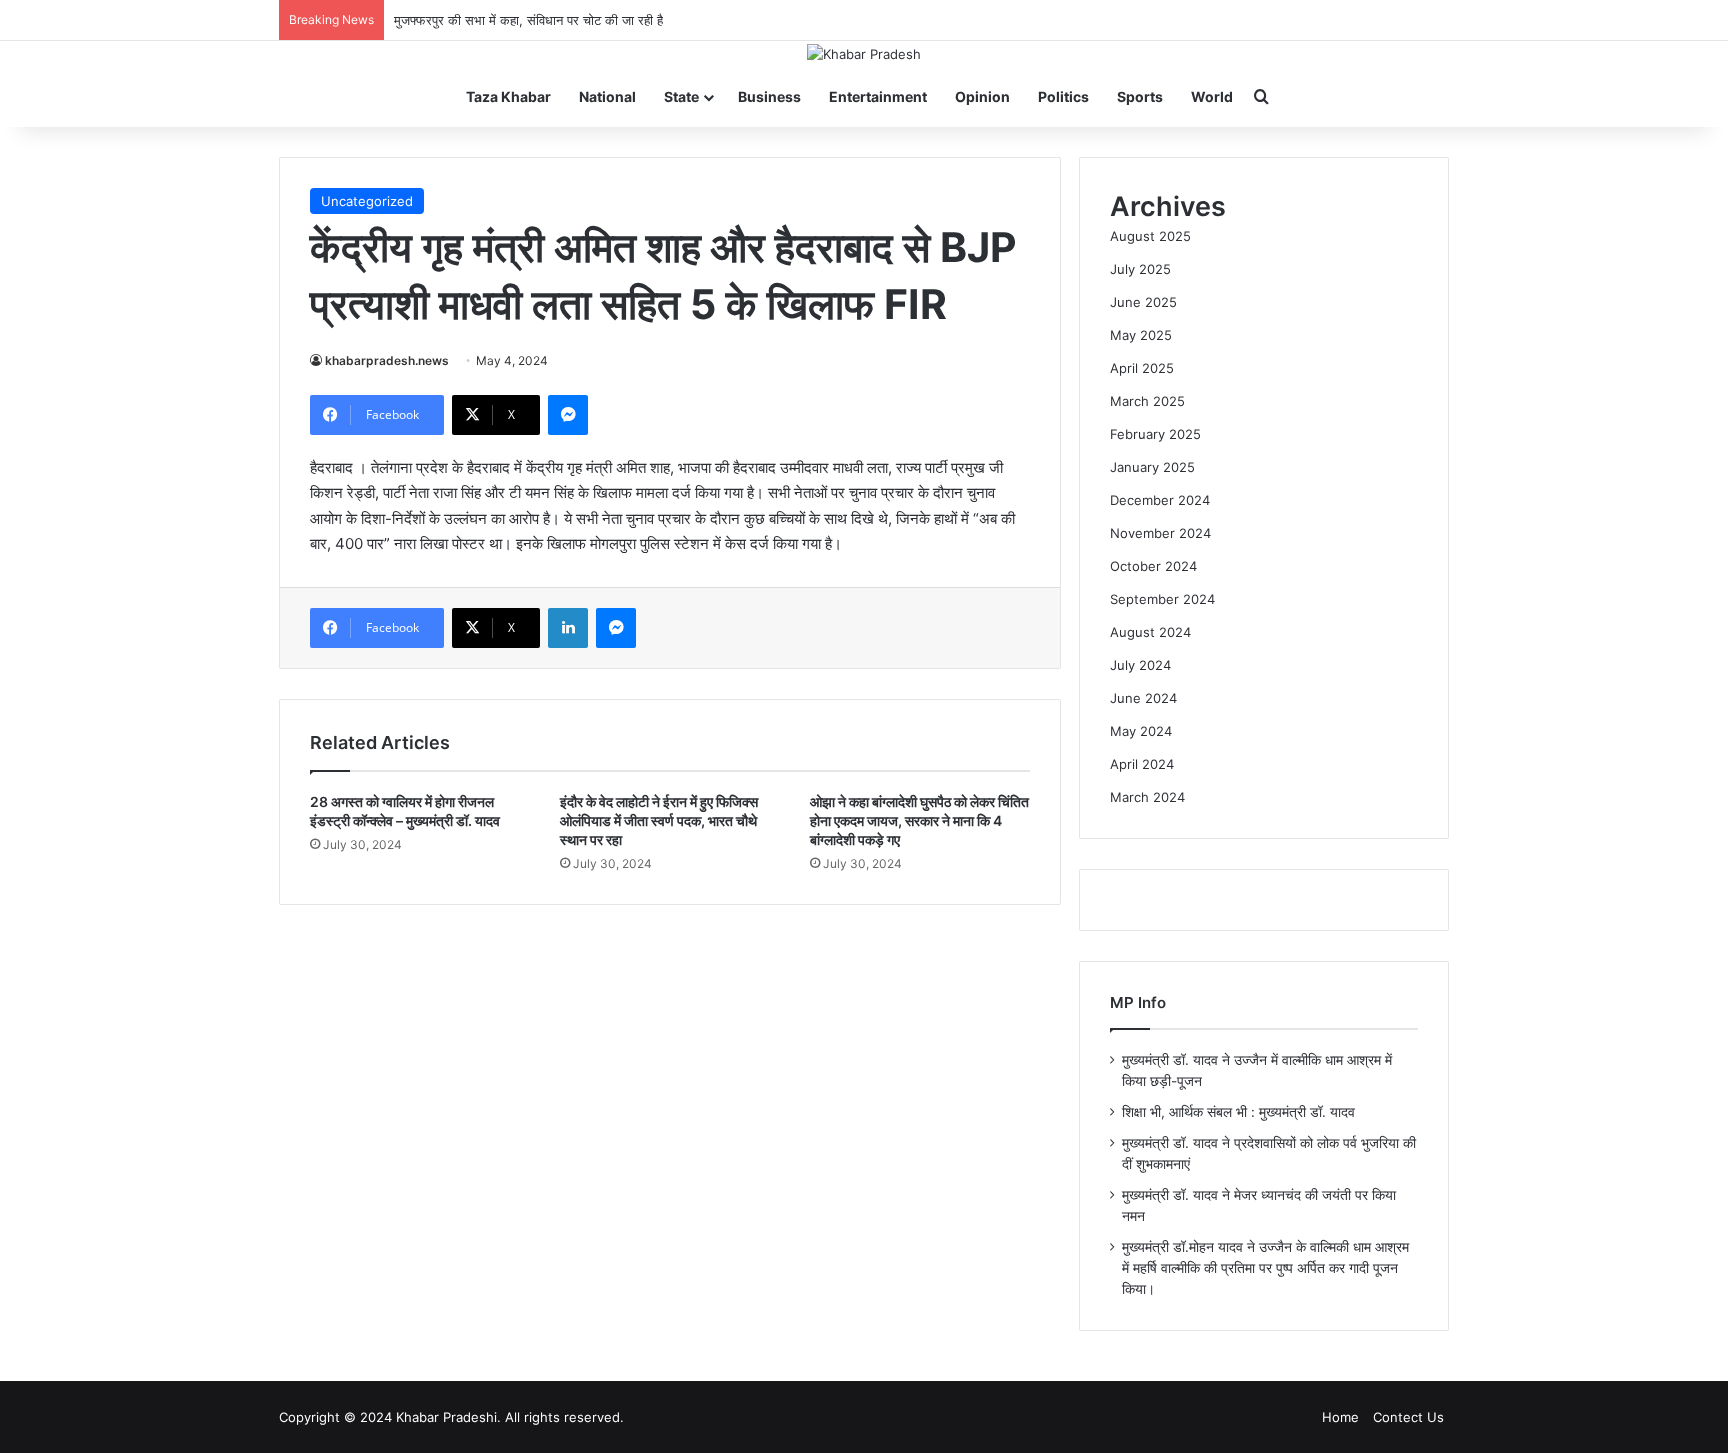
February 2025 (1155, 434)
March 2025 (1147, 401)
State (681, 96)
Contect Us (1408, 1417)
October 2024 (1153, 566)
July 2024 (1140, 665)
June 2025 (1143, 302)
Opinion (982, 96)
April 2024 (1142, 764)
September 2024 (1162, 599)
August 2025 (1150, 236)
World (1212, 96)
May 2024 (1141, 731)
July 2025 (1140, 269)
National (607, 96)
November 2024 (1160, 533)
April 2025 (1142, 368)
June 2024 (1143, 698)
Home (1340, 1417)
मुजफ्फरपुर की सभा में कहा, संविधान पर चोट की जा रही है (528, 20)
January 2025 (1152, 467)
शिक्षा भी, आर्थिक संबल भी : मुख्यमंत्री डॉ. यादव (1238, 1112)
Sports (1140, 96)
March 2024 (1147, 797)
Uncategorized (367, 201)
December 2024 (1160, 500)
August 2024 (1150, 632)
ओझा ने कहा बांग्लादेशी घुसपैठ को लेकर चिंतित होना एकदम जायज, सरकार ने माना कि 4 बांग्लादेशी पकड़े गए (919, 820)
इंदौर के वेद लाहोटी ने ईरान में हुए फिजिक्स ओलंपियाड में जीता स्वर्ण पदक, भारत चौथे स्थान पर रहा (659, 820)
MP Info (1138, 1002)
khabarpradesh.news (387, 360)
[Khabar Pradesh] (864, 54)
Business (769, 96)
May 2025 (1141, 335)
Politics (1063, 96)
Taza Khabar (508, 96)
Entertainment (878, 96)
